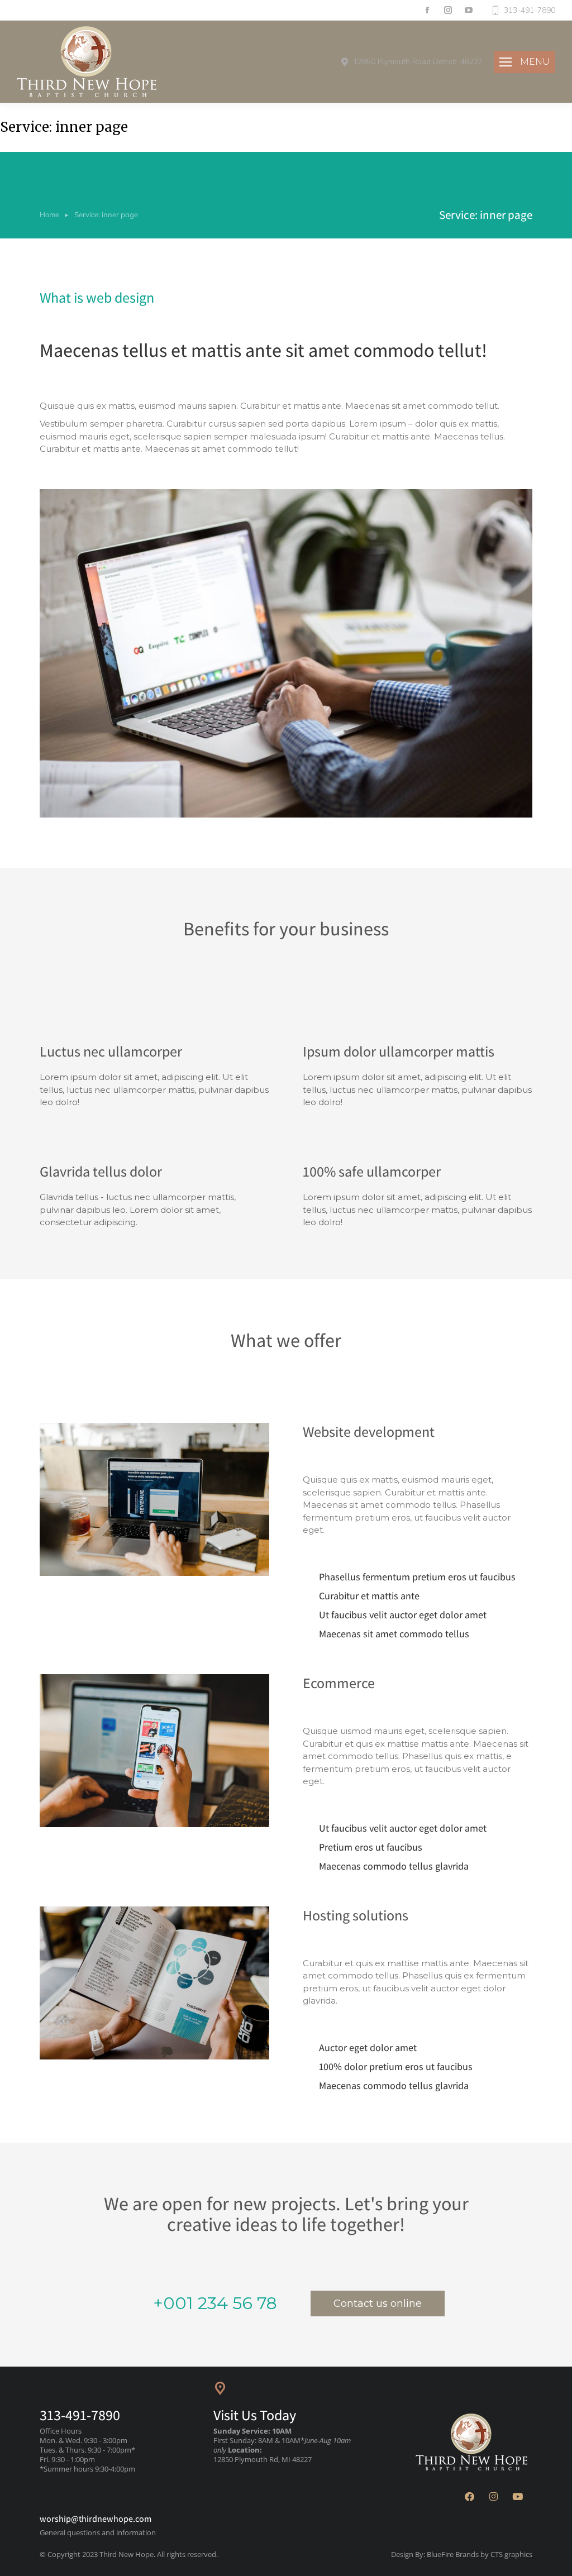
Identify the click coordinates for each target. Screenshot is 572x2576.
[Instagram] (494, 2497)
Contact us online (378, 2303)
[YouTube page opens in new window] (468, 10)
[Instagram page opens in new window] (448, 10)
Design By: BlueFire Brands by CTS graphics (462, 2554)
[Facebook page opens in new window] (427, 10)
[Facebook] (470, 2497)
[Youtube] (518, 2497)
